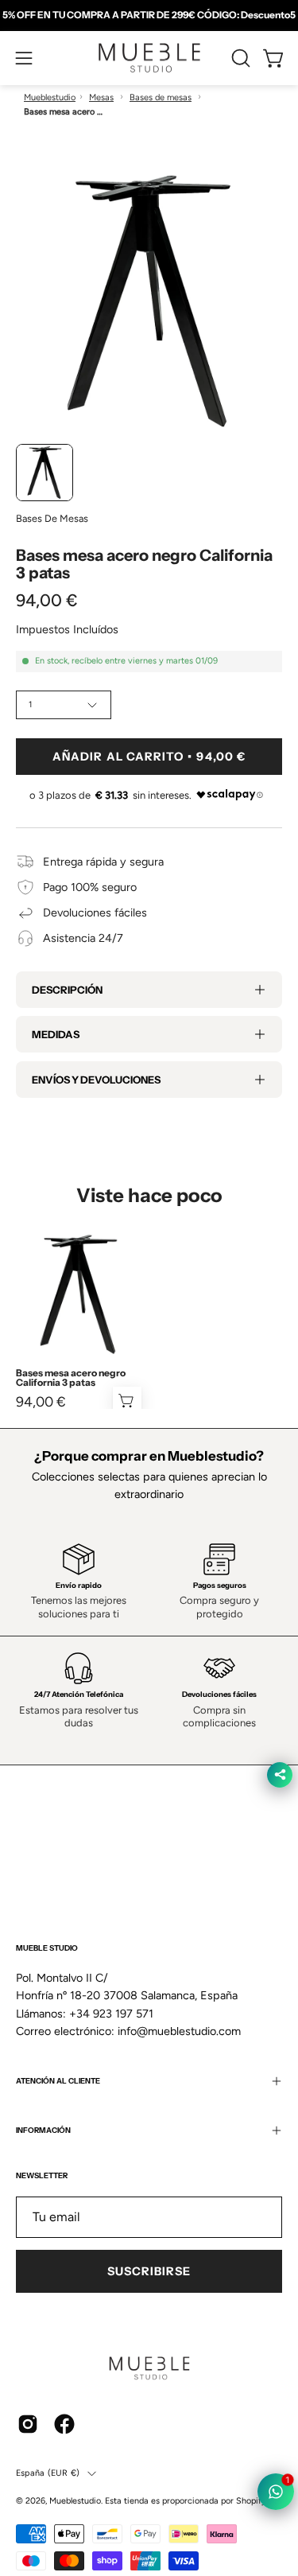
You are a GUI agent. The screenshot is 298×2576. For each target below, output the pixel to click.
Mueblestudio (50, 97)
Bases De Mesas (52, 518)
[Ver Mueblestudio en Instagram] (28, 2424)
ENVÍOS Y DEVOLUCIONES (96, 1080)
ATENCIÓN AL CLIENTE (58, 2081)
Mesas (101, 97)
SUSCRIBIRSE (149, 2271)
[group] (149, 15)
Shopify (251, 2501)
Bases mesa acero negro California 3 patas (71, 1378)
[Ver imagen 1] (45, 473)
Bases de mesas (161, 97)
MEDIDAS (56, 1034)
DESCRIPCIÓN (67, 990)
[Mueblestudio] (149, 58)
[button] (239, 58)
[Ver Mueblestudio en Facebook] (64, 2424)
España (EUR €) (48, 2473)
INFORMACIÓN (43, 2130)
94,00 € (41, 1402)
